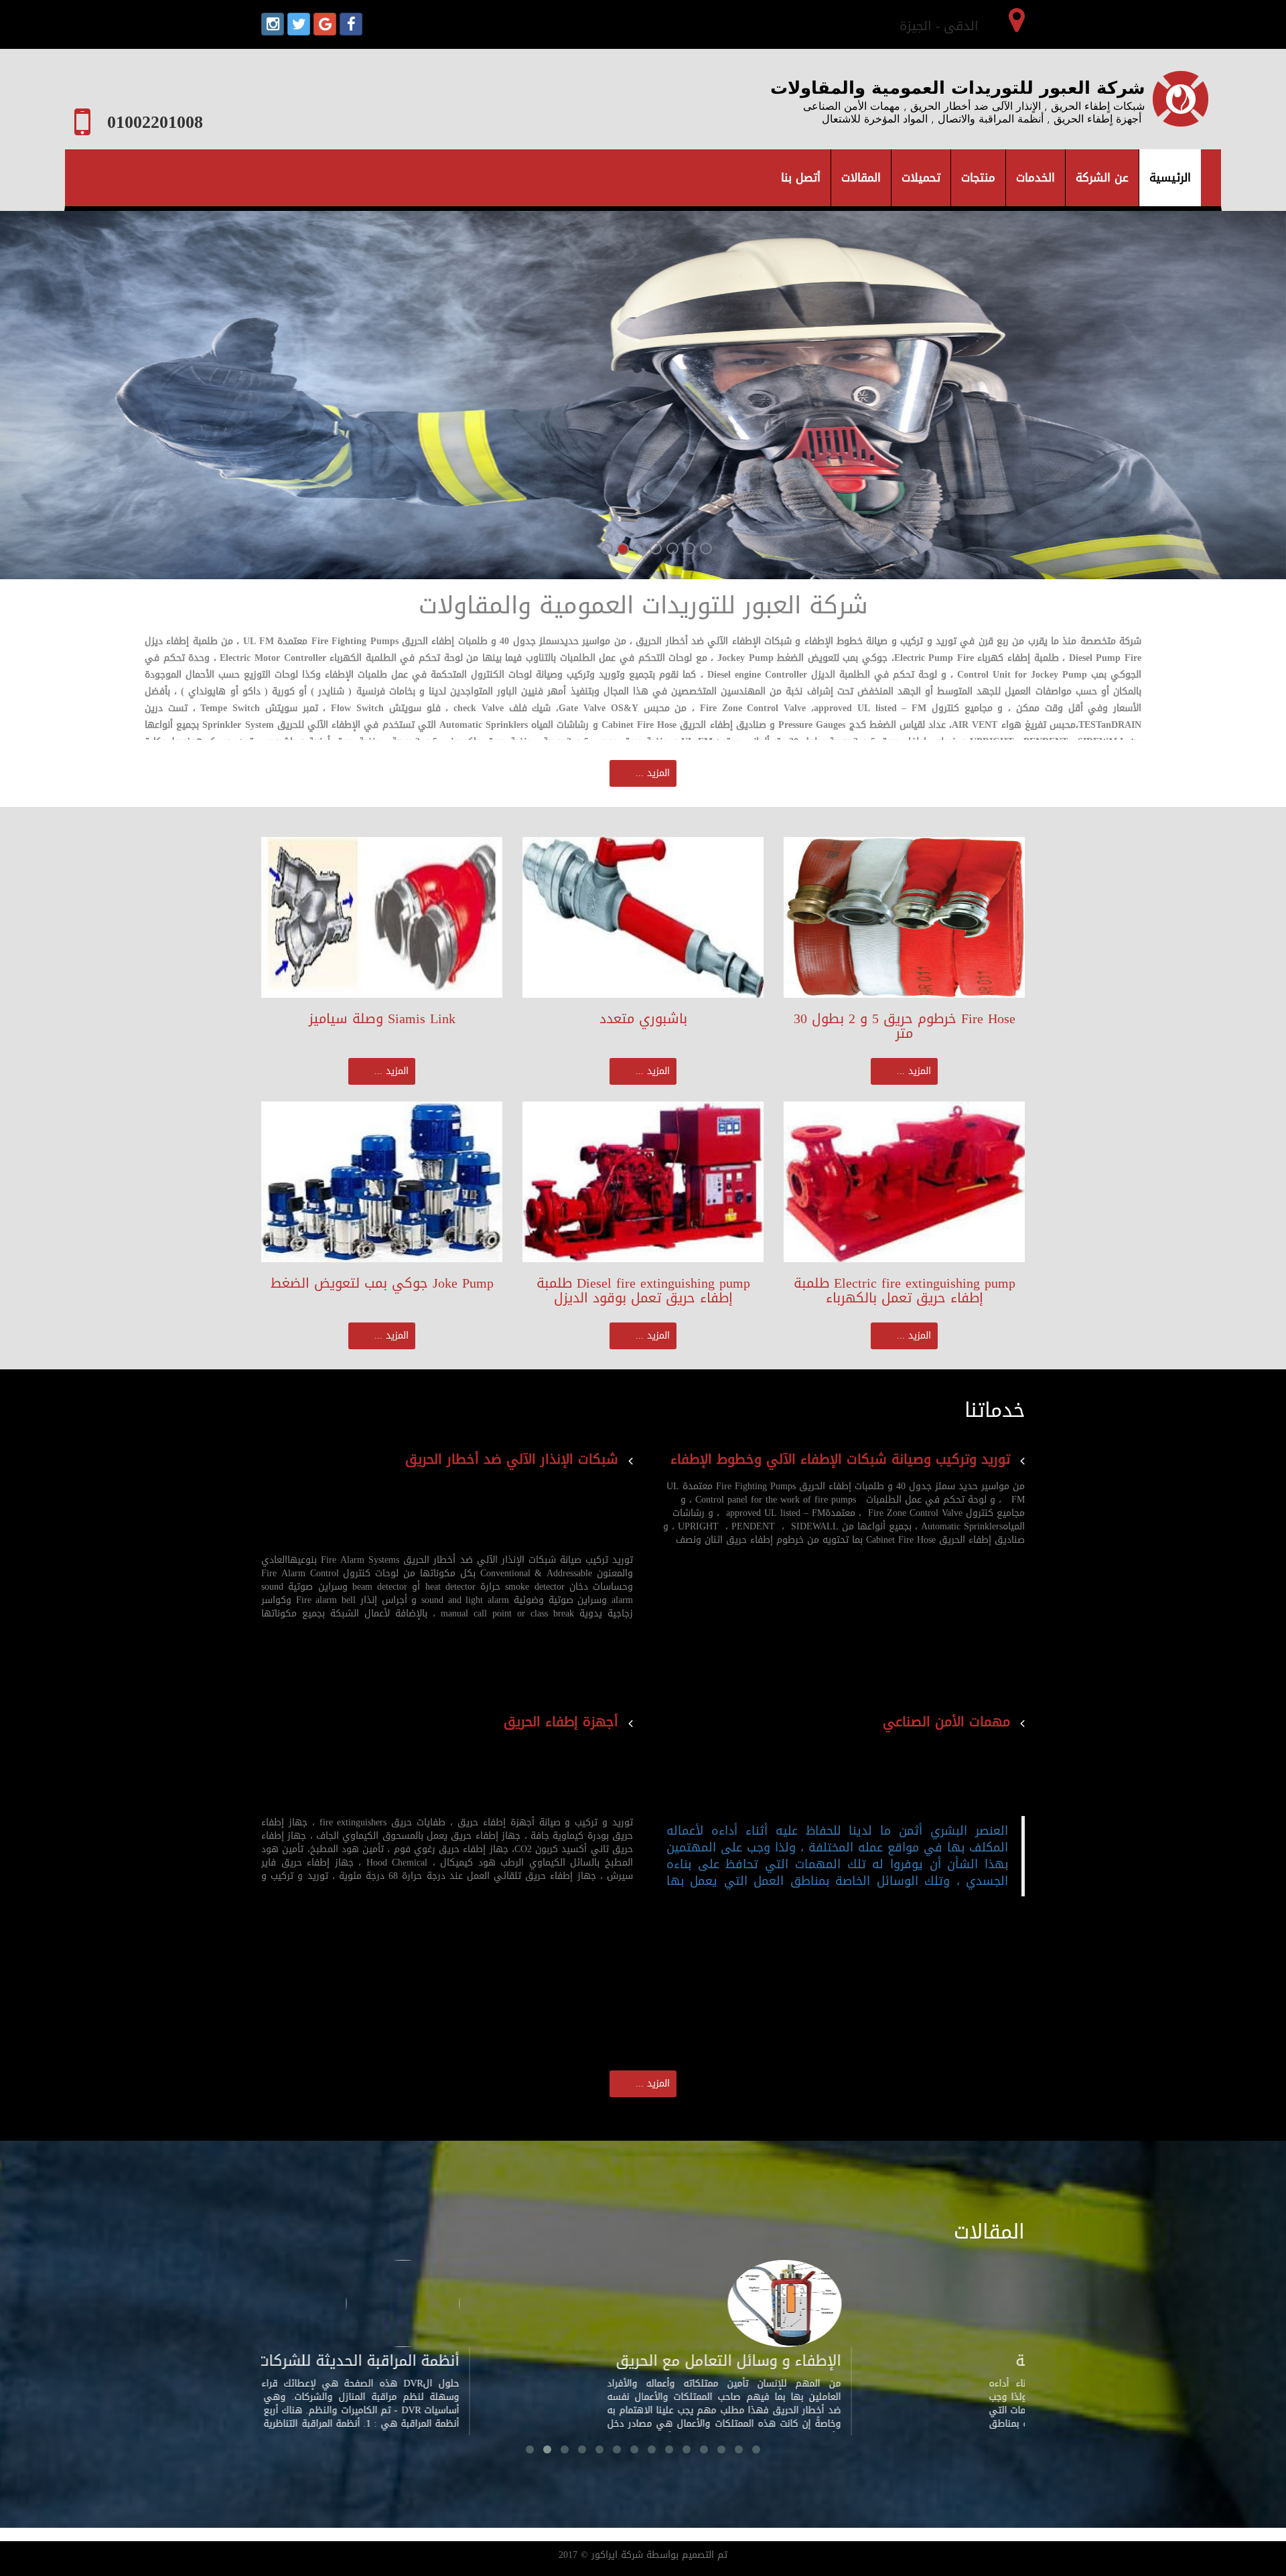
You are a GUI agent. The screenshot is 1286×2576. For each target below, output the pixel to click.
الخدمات (1035, 177)
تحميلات (921, 177)
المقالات (861, 177)
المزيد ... (653, 773)
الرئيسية (1175, 177)
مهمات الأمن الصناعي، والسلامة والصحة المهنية (911, 2371)
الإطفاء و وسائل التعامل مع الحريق (520, 2361)
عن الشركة (1102, 177)
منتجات (978, 177)
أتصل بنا (801, 177)
